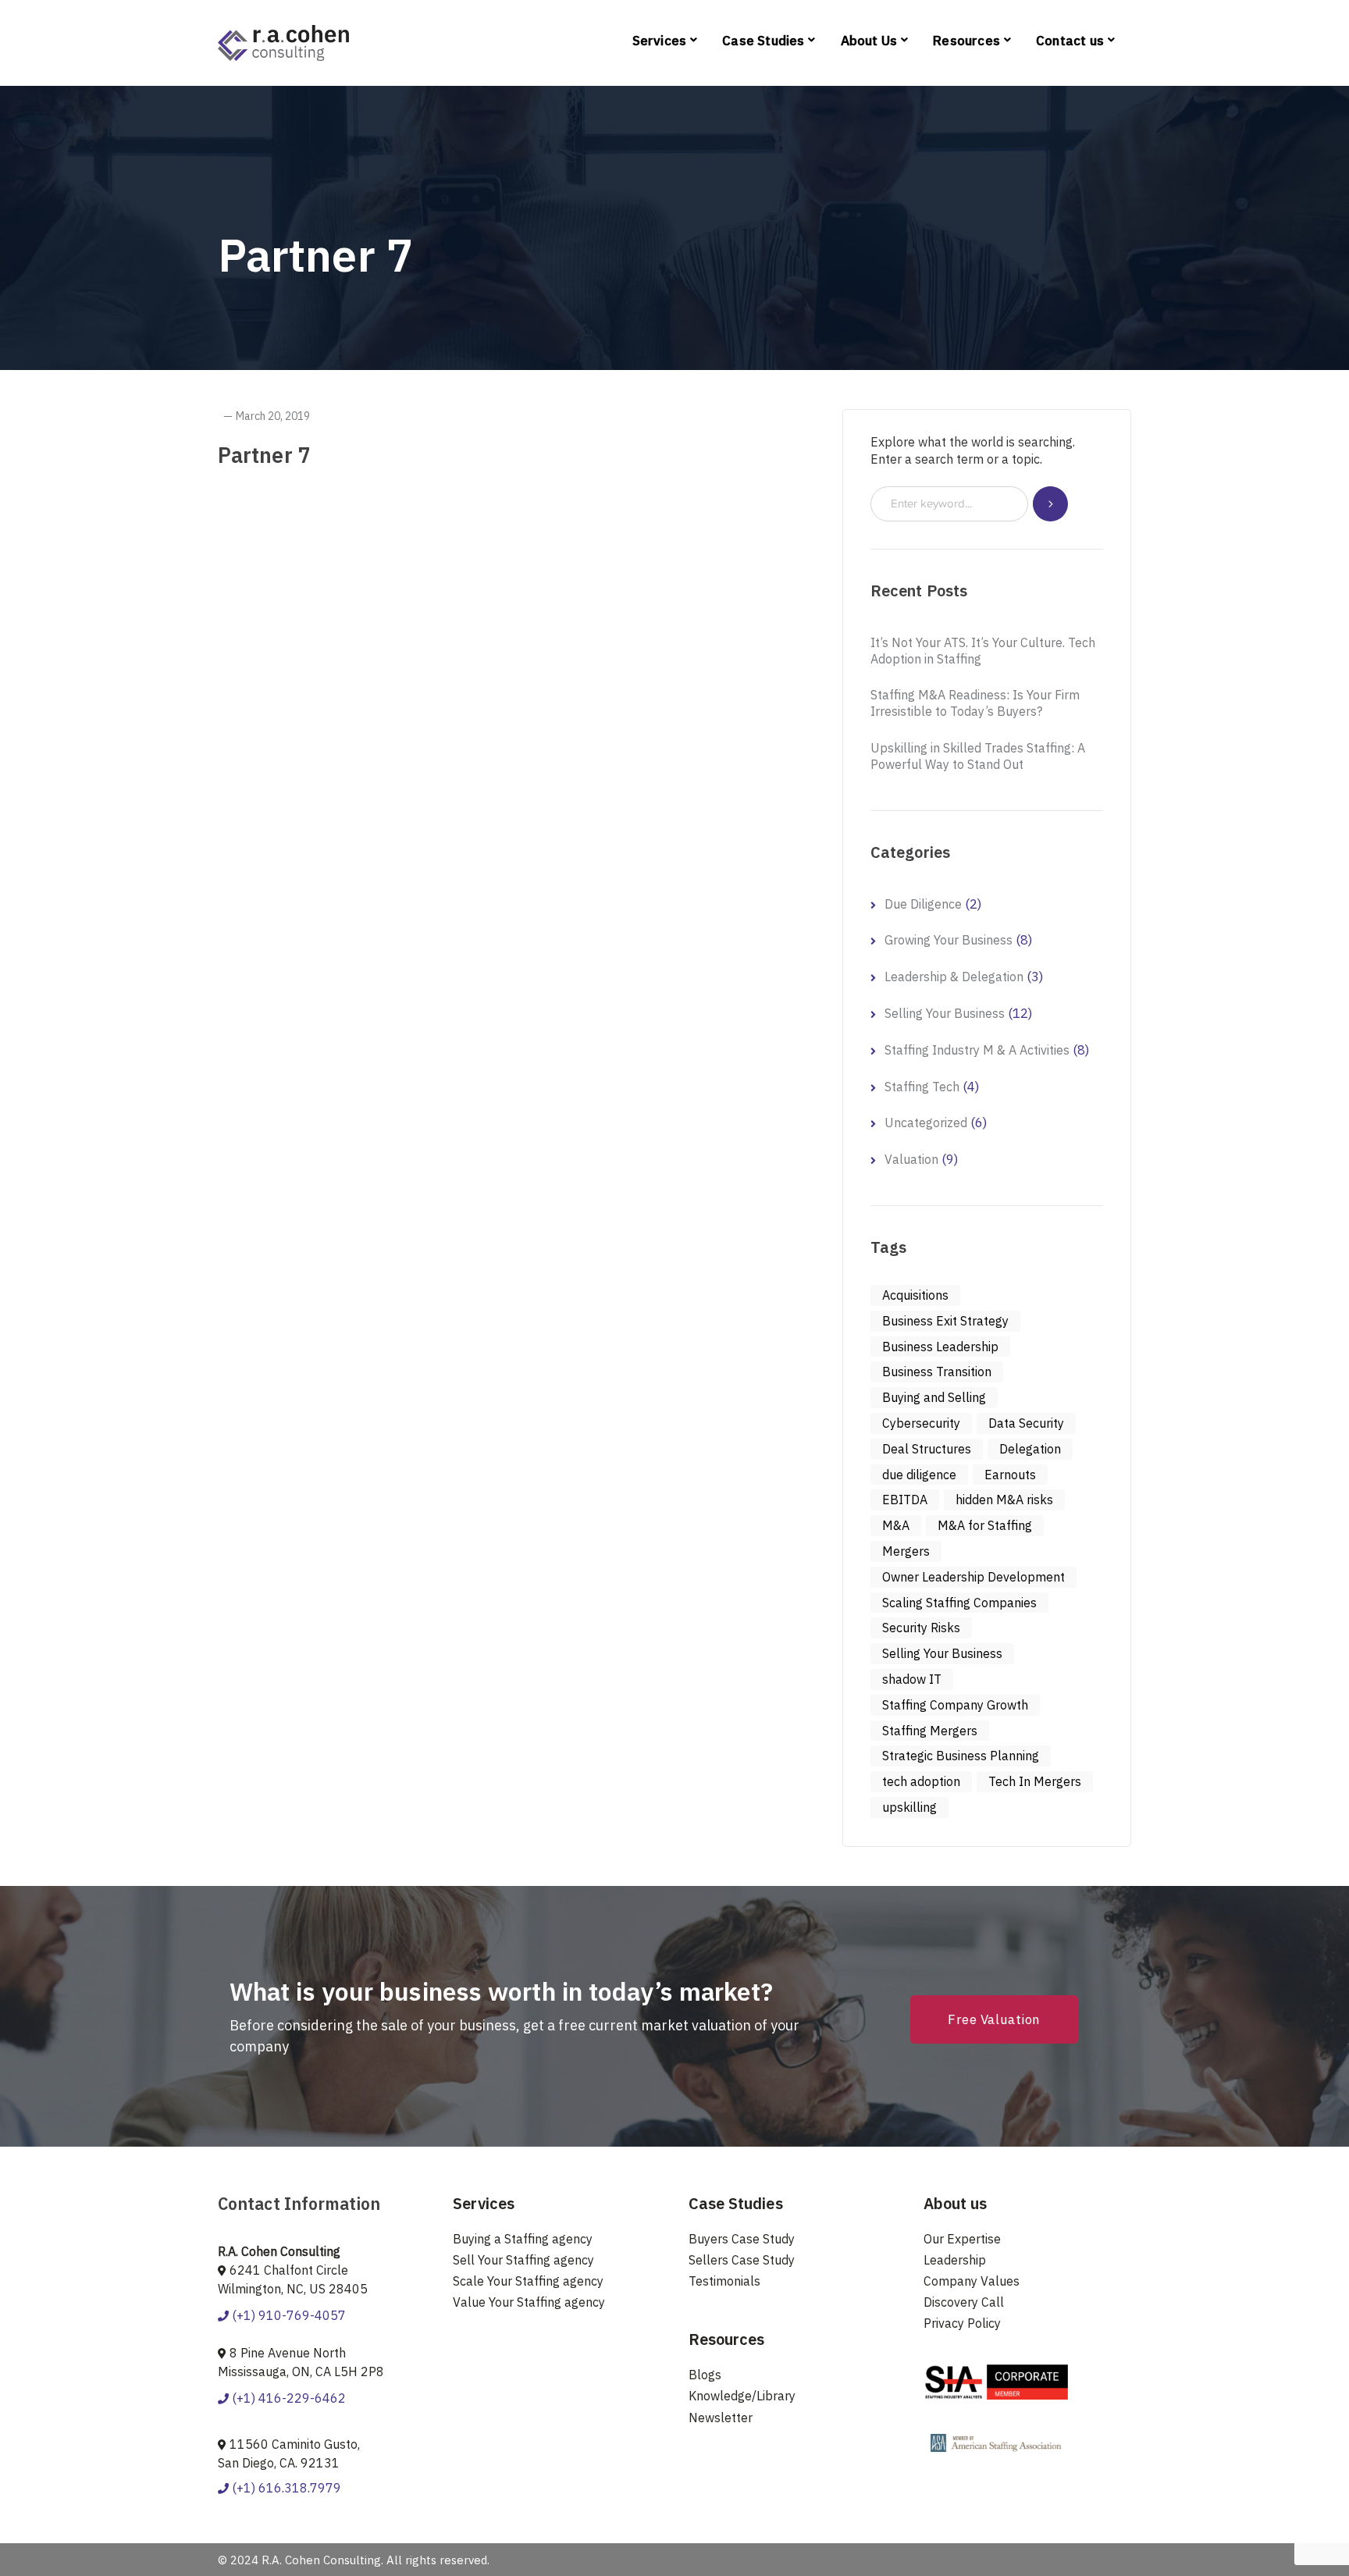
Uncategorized (926, 1123)
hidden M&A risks (1004, 1500)
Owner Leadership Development (973, 1577)
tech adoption (921, 1781)
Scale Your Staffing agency (528, 2281)
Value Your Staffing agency (529, 2302)
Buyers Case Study (742, 2239)
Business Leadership (940, 1347)
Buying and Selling (934, 1397)
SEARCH (1050, 504)
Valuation (911, 1159)
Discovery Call (964, 2302)
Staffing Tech (922, 1087)
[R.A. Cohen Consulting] (283, 41)
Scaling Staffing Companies (959, 1603)
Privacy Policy (962, 2323)
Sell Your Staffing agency (523, 2260)
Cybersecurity (921, 1423)
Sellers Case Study (742, 2260)
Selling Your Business (945, 1013)
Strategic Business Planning (961, 1756)
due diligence (919, 1475)
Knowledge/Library (742, 2396)
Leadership (955, 2260)
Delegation (1030, 1449)
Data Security (1026, 1423)
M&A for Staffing (985, 1525)
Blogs (705, 2375)
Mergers (906, 1551)
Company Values (972, 2281)
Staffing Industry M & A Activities (977, 1050)
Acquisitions (915, 1295)
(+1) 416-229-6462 (287, 2398)
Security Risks (921, 1628)
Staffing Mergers (930, 1731)
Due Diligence (923, 904)
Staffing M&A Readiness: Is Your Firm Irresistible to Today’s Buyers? (975, 703)
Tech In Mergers (1035, 1781)
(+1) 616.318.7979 (285, 2488)
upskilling (909, 1807)
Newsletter (721, 2418)
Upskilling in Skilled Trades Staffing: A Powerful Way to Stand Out (978, 756)
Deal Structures (927, 1449)
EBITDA (905, 1500)
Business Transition (937, 1372)
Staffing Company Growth (955, 1705)
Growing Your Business (949, 940)
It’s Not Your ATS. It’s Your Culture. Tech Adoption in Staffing (983, 651)
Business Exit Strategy (945, 1321)
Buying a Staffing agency (523, 2239)
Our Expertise (962, 2239)
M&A (896, 1525)
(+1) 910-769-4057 (287, 2315)
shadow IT (912, 1679)
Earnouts (1010, 1475)
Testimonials (724, 2281)
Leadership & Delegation (954, 977)
